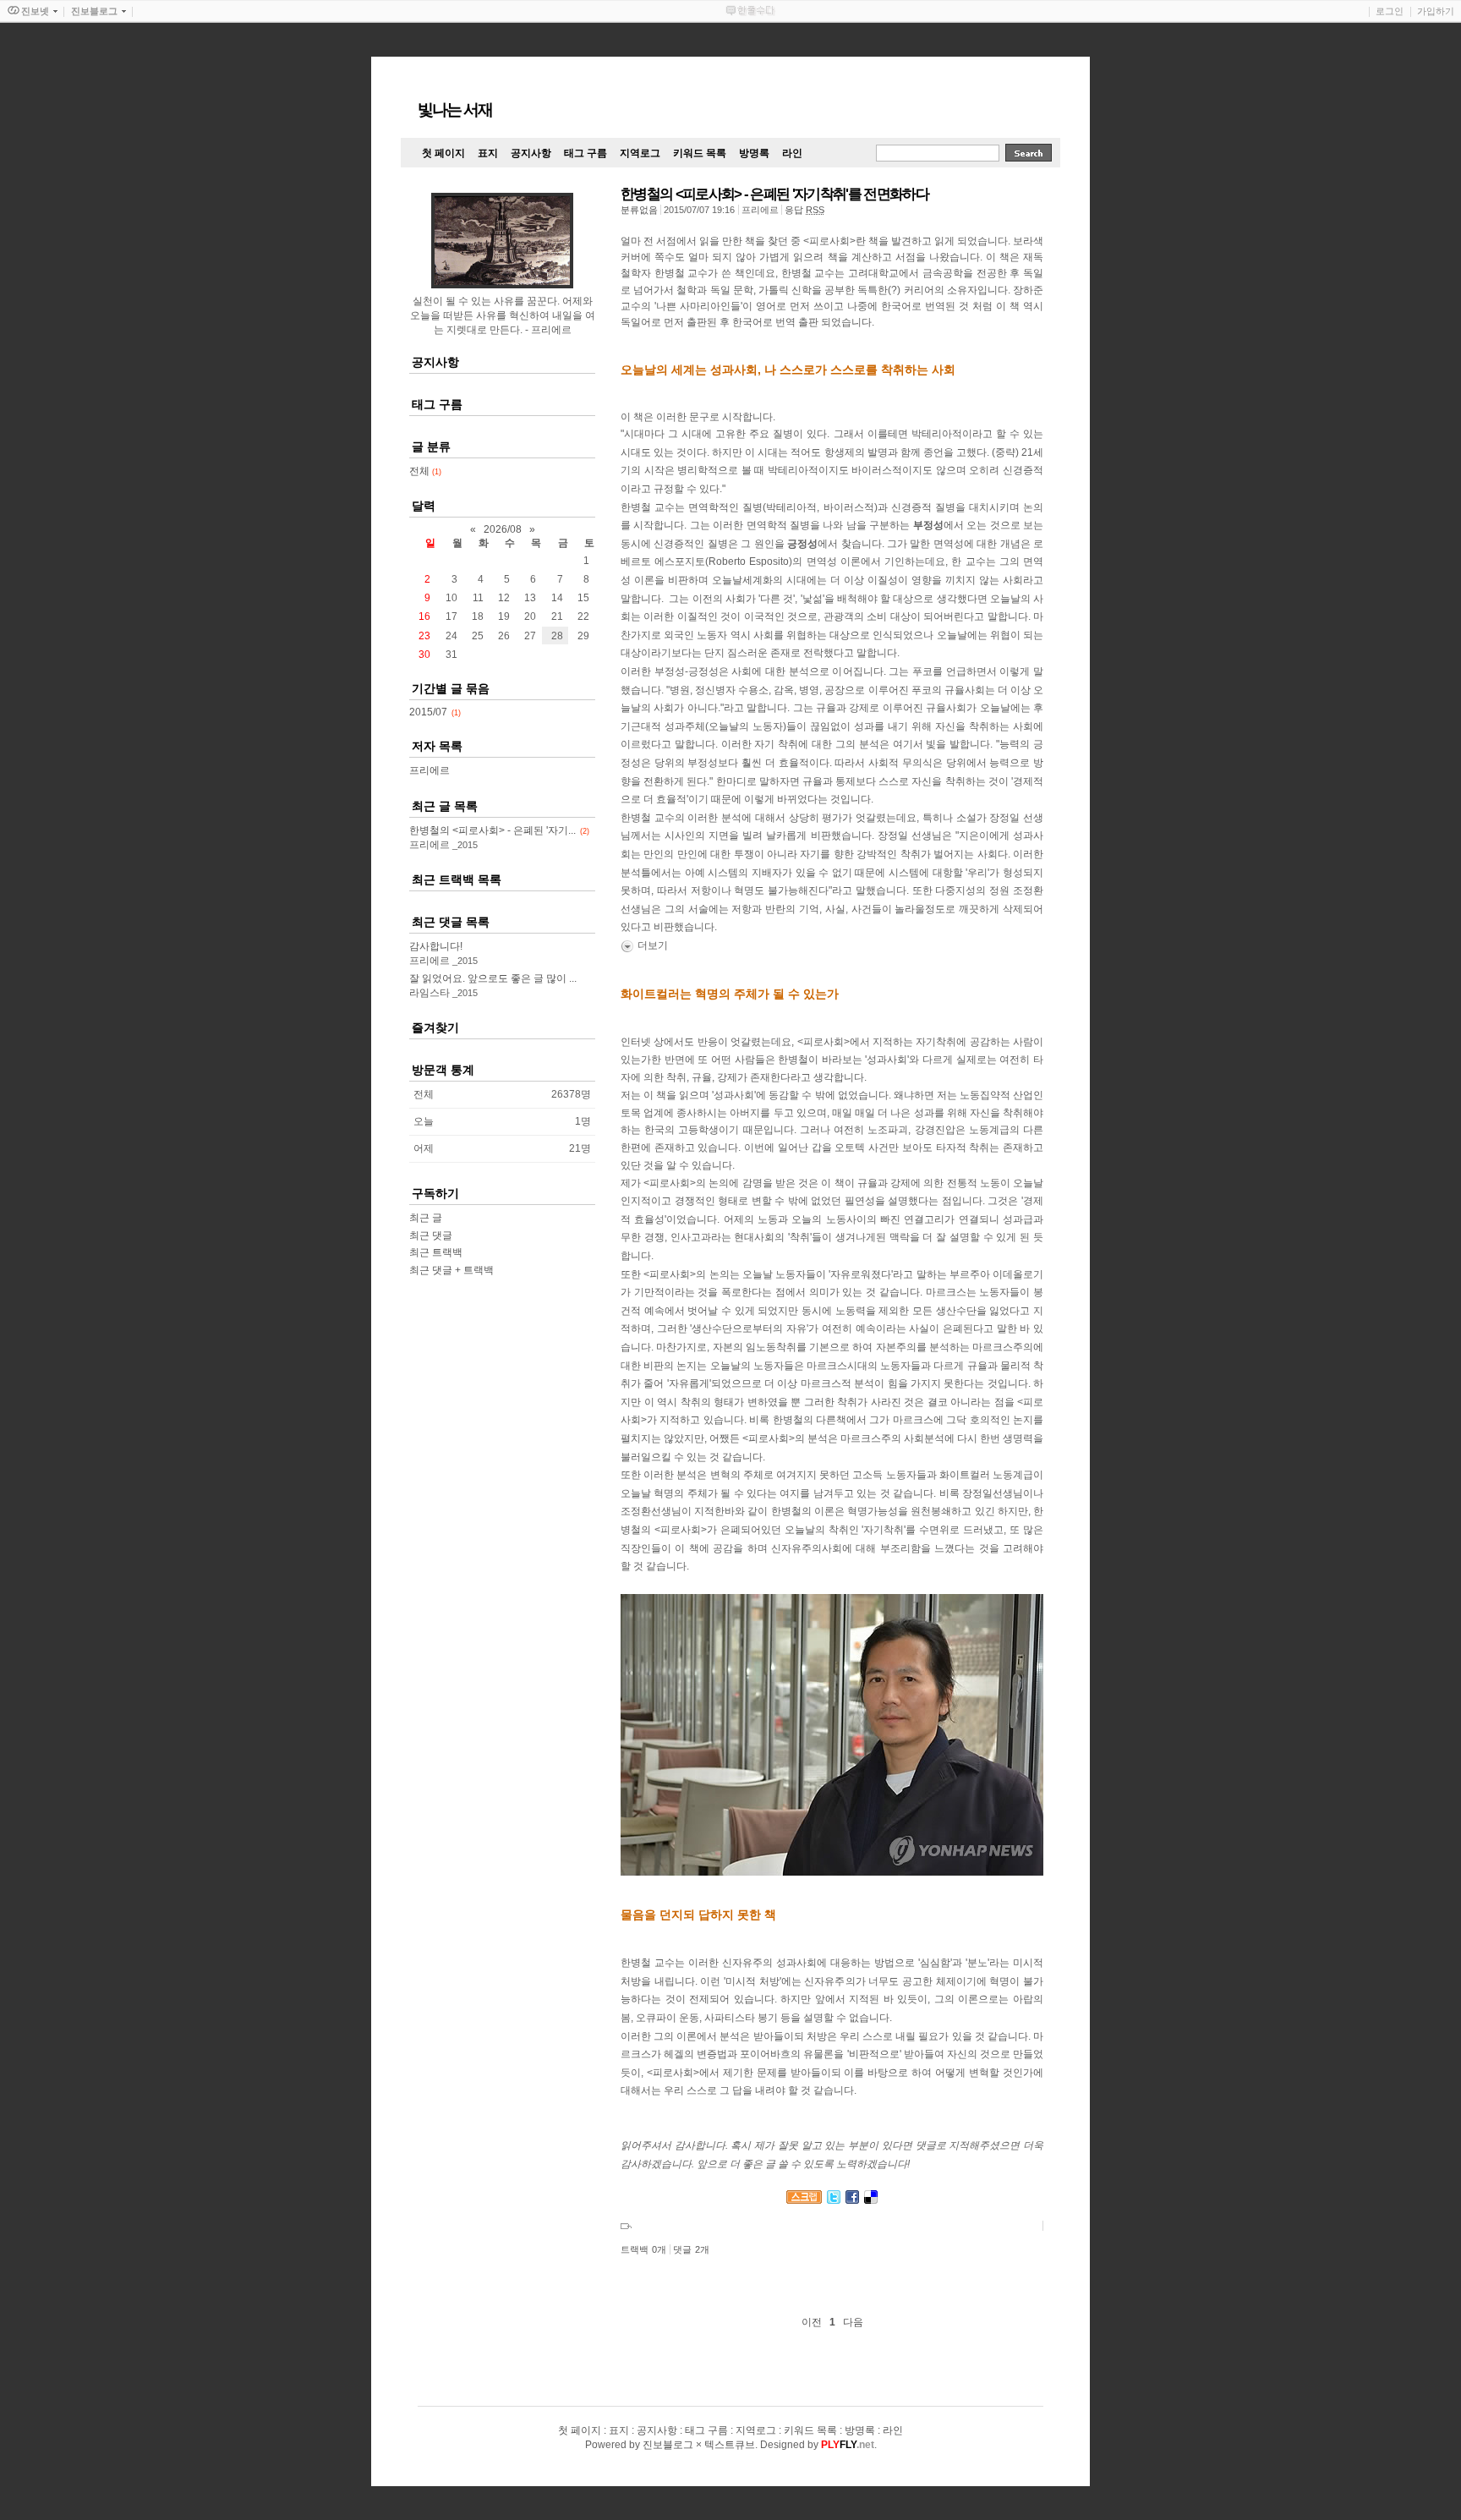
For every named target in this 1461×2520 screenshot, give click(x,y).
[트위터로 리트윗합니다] (834, 2200)
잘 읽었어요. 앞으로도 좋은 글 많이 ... (493, 978)
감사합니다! (436, 946)
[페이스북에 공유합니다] (852, 2200)
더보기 (653, 945)
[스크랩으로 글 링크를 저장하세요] (804, 2200)
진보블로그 (668, 2445)
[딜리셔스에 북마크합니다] (871, 2200)
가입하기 (1436, 11)
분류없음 (639, 210)
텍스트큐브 (730, 2445)
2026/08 (503, 529)
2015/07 (428, 712)
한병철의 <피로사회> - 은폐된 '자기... (492, 830)
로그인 (1390, 11)
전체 (425, 471)
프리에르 (430, 770)
